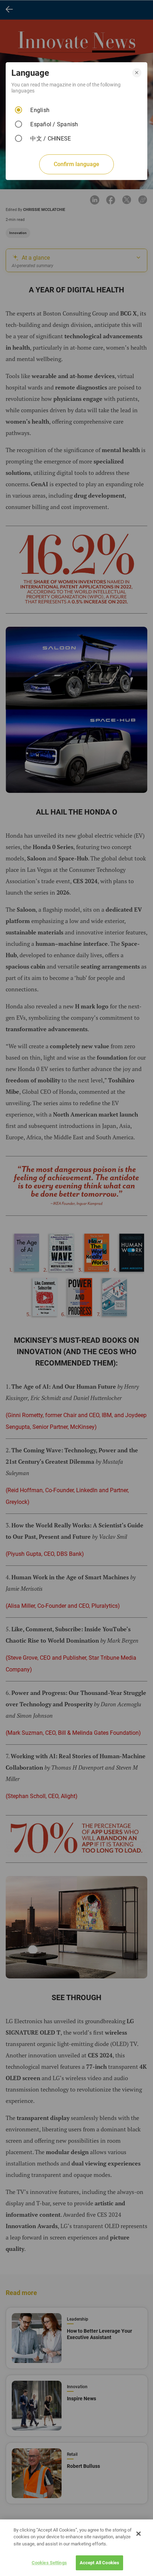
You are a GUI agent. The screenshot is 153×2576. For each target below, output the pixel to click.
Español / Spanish (54, 124)
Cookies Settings (49, 2563)
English (40, 110)
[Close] (138, 2534)
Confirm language (76, 164)
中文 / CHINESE (51, 139)
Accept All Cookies (99, 2563)
